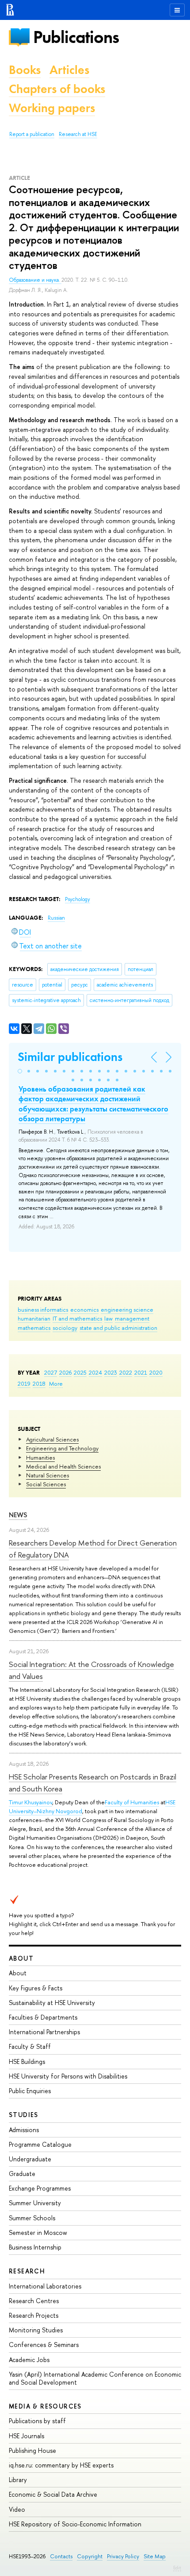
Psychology (78, 899)
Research (27, 2271)
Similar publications (70, 1057)
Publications (76, 37)
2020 (156, 1372)
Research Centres (34, 2301)
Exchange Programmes (40, 2188)
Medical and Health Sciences (63, 1466)
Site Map (155, 2556)
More (56, 1383)
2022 (126, 1372)
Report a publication (32, 134)
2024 (95, 1372)
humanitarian (34, 1318)
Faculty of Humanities (132, 1802)
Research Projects (34, 2315)
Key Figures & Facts (36, 1988)
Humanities (40, 1457)
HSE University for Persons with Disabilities (68, 2076)
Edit (177, 2568)
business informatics (43, 1309)
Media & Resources (45, 2406)
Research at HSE (78, 134)
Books (25, 70)
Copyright (90, 2556)
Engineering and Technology (62, 1448)
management (132, 1318)
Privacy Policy (123, 2556)
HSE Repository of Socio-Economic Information (75, 2524)
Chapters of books (57, 89)
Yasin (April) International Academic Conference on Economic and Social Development (95, 2378)
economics (84, 1309)
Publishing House (32, 2450)
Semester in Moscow (38, 2232)
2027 (51, 1372)
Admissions (24, 2130)
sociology (65, 1328)
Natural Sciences (47, 1475)
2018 (39, 1383)
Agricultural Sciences (52, 1439)
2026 (65, 1372)
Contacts (61, 2556)
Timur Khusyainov (30, 1802)
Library (18, 2480)
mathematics (34, 1328)
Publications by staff (37, 2421)
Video (17, 2509)
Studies (24, 2115)
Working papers (52, 108)
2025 (80, 1372)
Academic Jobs (29, 2360)
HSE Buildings (27, 2061)
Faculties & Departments (43, 2017)
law (108, 1318)
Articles (69, 70)
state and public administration (118, 1328)
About (21, 1958)
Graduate (22, 2174)
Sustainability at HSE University (52, 2003)
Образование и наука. (35, 280)
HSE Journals (27, 2436)
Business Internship (35, 2247)
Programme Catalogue (40, 2144)
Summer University (35, 2203)
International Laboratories (45, 2286)
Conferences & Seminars (44, 2345)
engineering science (127, 1309)
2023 (111, 1372)
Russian (56, 918)
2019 (24, 1383)
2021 (141, 1372)
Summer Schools (32, 2218)
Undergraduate (30, 2159)
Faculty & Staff (30, 2046)
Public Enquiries (30, 2091)
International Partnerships (44, 2032)
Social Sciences (46, 1484)
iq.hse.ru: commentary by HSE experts (61, 2465)
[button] (20, 1071)
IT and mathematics (77, 1318)
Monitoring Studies (36, 2330)
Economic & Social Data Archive (53, 2494)
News (18, 1515)
